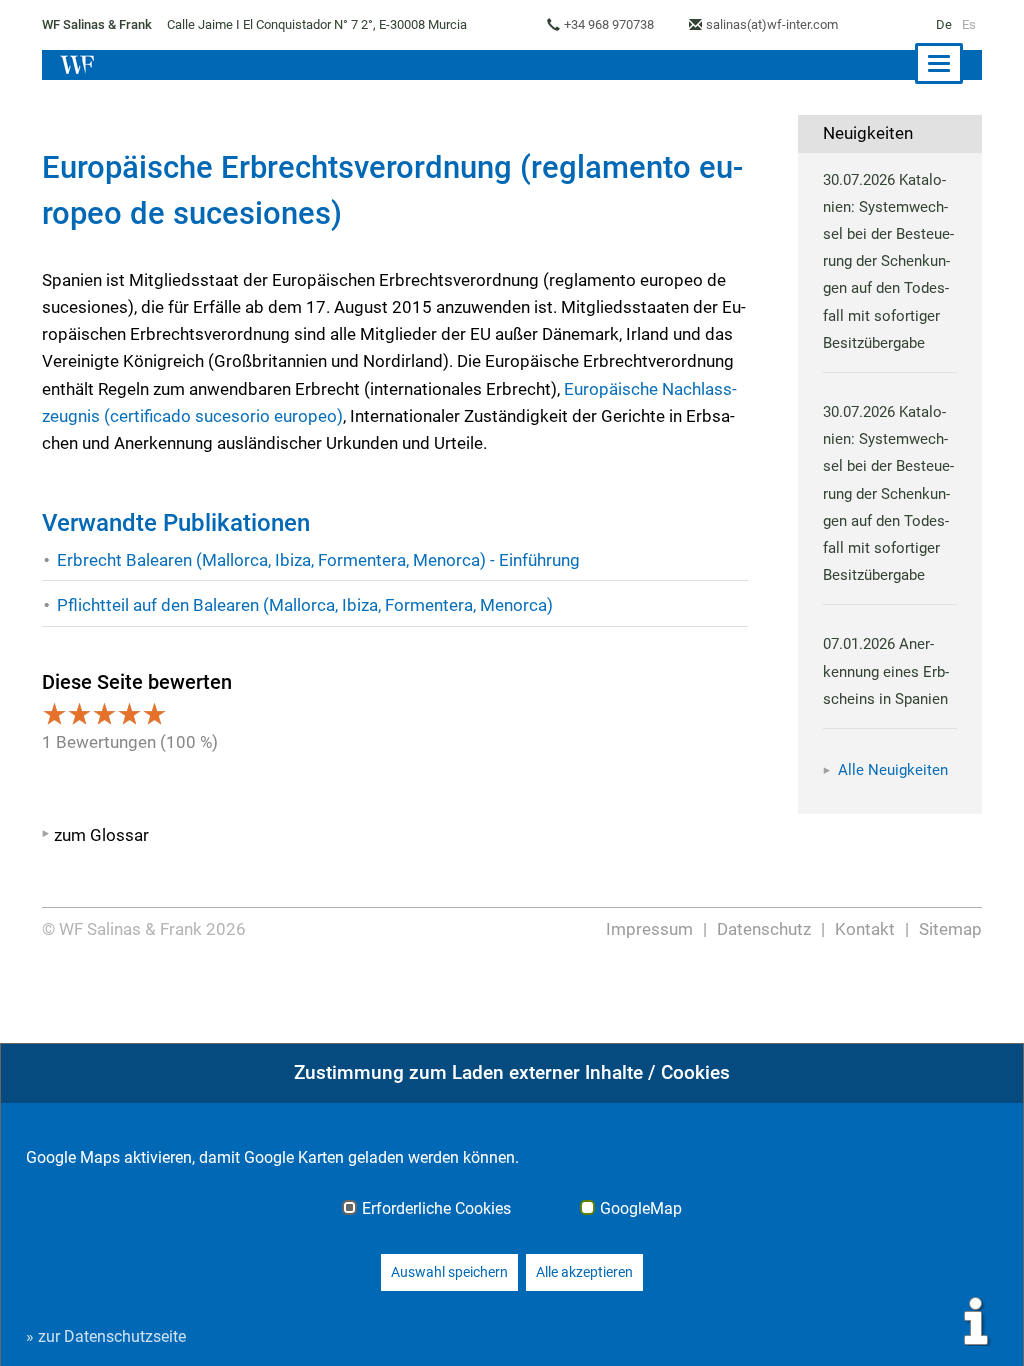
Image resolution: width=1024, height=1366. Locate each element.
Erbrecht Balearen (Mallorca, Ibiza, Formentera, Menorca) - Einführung (318, 560)
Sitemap (950, 929)
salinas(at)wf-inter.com (772, 24)
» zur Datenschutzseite (106, 1336)
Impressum (649, 929)
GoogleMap (641, 1209)
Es (969, 24)
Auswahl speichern (449, 1272)
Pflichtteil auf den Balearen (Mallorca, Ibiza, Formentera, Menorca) (305, 605)
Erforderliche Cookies (436, 1209)
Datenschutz (764, 929)
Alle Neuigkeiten (893, 770)
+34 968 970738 (609, 24)
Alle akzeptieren (584, 1272)
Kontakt (865, 929)
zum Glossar (101, 835)
